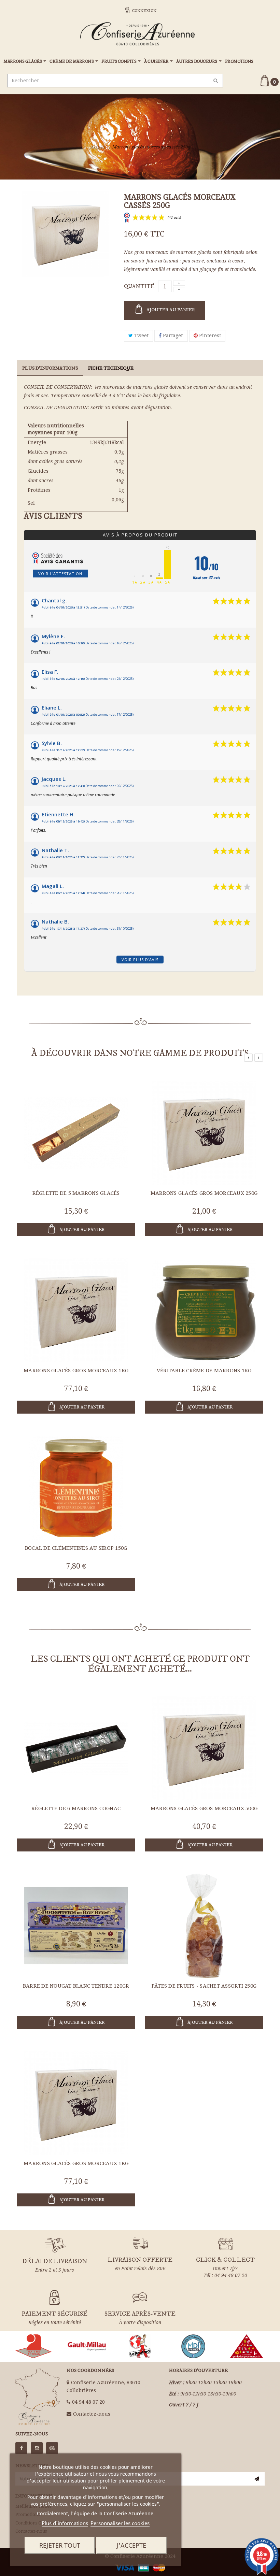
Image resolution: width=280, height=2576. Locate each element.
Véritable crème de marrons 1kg (204, 1371)
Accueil (97, 147)
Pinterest (209, 335)
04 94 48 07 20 (88, 2402)
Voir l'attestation (60, 574)
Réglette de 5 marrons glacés (76, 1193)
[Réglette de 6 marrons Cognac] (76, 1748)
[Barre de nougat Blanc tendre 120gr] (76, 1926)
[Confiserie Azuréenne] (140, 32)
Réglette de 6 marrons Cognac (76, 1808)
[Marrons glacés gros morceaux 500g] (204, 1748)
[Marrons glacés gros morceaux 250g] (204, 1132)
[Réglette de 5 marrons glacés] (76, 1132)
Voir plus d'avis (140, 960)
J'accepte (131, 2545)
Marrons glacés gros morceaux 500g (204, 1808)
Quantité (139, 286)
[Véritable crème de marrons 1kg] (204, 1310)
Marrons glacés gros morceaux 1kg (76, 1371)
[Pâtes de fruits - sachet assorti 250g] (204, 1926)
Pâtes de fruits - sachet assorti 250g (204, 1986)
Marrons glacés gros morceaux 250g (204, 1193)
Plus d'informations (65, 2523)
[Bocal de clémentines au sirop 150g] (76, 1487)
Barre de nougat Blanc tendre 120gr (76, 1986)
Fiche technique (111, 368)
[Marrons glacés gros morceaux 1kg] (76, 1310)
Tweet (141, 335)
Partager (172, 335)
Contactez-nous (92, 2414)
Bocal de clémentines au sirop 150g (76, 1548)
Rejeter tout (60, 2545)
